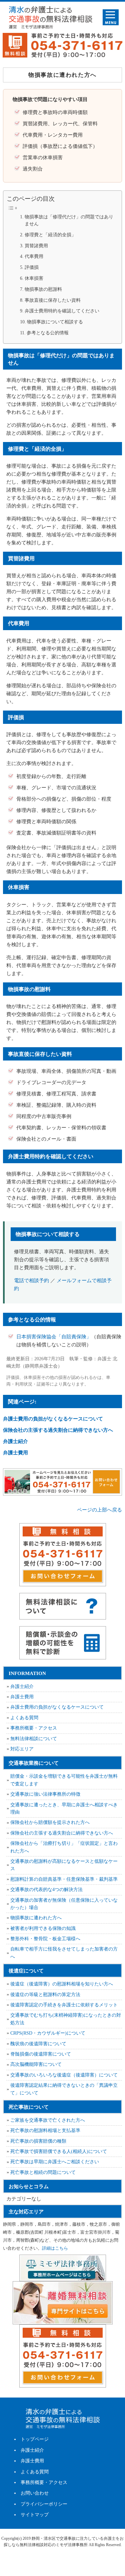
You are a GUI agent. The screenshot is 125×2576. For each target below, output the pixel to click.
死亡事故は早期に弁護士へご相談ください (55, 2162)
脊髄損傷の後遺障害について (41, 2054)
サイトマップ (35, 2515)
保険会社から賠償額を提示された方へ (50, 1822)
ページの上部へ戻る (99, 1510)
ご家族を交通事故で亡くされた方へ (48, 2120)
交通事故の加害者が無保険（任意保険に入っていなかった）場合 (64, 1904)
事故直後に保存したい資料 (53, 300)
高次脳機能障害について (36, 2064)
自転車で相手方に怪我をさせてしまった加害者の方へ (64, 1953)
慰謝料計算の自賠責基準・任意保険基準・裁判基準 (64, 1879)
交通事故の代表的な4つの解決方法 (46, 1890)
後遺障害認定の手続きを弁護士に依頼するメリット (64, 2005)
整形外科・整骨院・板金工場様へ (45, 1939)
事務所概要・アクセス (34, 1728)
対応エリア (22, 1749)
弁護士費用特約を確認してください (62, 311)
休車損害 (34, 278)
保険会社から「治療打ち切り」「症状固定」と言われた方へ (64, 1847)
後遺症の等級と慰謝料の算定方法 (45, 1995)
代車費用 (34, 256)
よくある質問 (24, 1718)
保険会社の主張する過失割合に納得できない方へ (58, 1430)
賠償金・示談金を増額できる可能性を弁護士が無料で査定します (64, 1780)
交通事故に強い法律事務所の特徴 (45, 1794)
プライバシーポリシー (44, 2504)
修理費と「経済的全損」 (50, 235)
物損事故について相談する (55, 322)
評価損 (32, 267)
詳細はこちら (55, 2248)
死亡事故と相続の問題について (43, 2172)
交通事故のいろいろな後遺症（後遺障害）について (64, 2075)
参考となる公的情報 (48, 333)
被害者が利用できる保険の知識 (43, 1928)
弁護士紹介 (15, 1441)
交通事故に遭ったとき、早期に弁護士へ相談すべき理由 (64, 1808)
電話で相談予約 (31, 1281)
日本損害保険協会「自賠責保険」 (54, 1337)
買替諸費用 (36, 246)
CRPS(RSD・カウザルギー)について (48, 2033)
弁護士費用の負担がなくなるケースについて (53, 1419)
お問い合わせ (35, 2493)
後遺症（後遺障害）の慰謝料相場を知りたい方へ (62, 1984)
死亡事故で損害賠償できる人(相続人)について (59, 2151)
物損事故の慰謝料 (43, 289)
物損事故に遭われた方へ (36, 1918)
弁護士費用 (15, 1453)
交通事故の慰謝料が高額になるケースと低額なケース (64, 1865)
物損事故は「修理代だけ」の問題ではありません (69, 221)
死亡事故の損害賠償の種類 (38, 2141)
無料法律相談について (34, 1739)
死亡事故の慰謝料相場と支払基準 (45, 2130)
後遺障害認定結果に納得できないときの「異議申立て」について (64, 2089)
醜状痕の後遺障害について (38, 2044)
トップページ (35, 2439)
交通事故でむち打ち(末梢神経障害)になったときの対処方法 (66, 2019)
